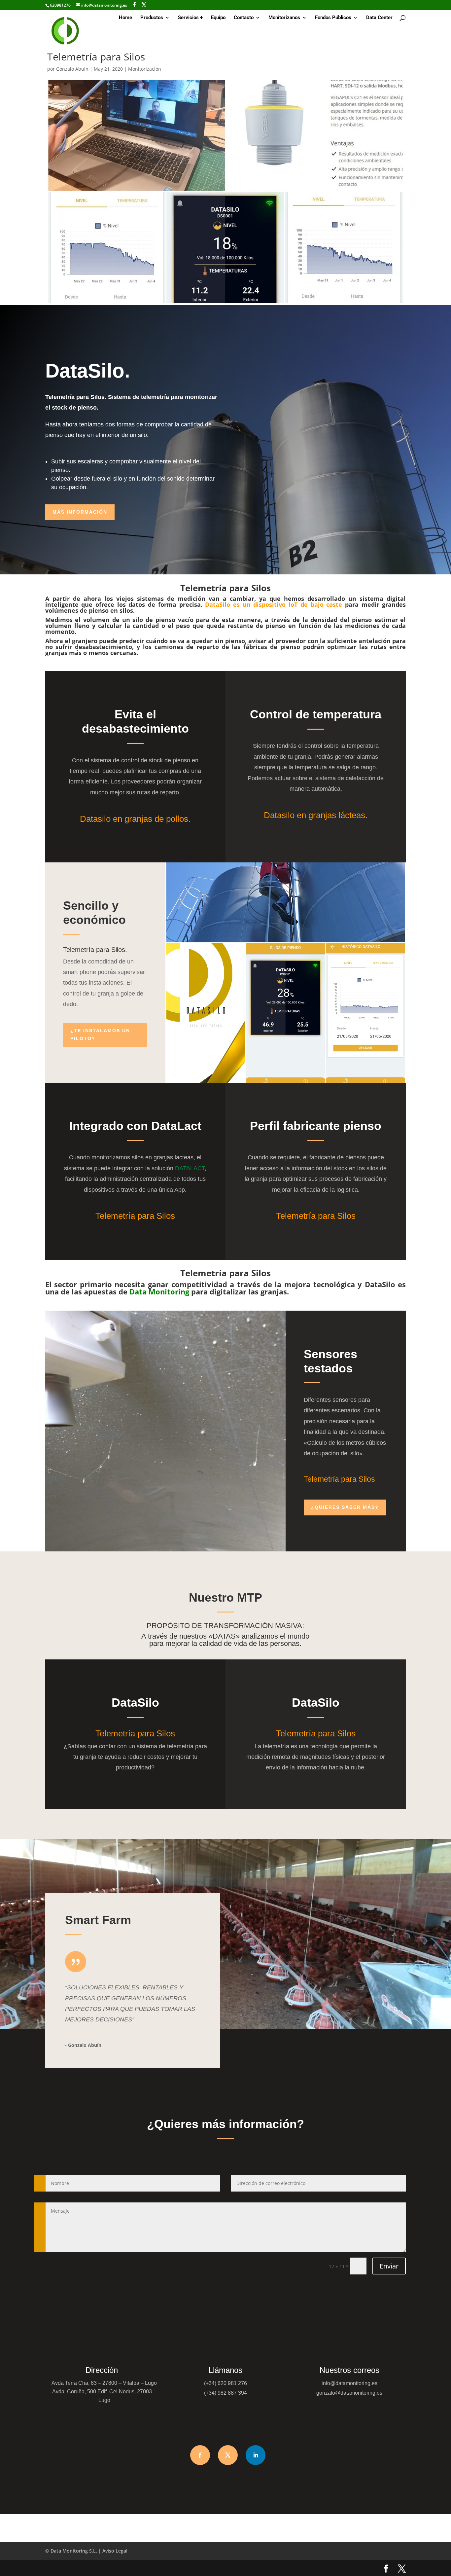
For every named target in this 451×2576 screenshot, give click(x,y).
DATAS (224, 1636)
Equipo (218, 18)
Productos (152, 18)
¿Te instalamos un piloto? (100, 1034)
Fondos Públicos (333, 18)
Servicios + (190, 18)
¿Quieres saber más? (345, 1507)
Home (125, 18)
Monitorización (145, 69)
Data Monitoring (159, 1291)
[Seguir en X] (228, 2455)
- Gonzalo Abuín (83, 2045)
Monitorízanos (284, 18)
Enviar (389, 2266)
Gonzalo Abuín (72, 69)
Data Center (379, 18)
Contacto (244, 18)
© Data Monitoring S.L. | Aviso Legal (86, 2551)
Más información (80, 512)
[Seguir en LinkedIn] (256, 2455)
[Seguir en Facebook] (200, 2455)
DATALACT (190, 1168)
